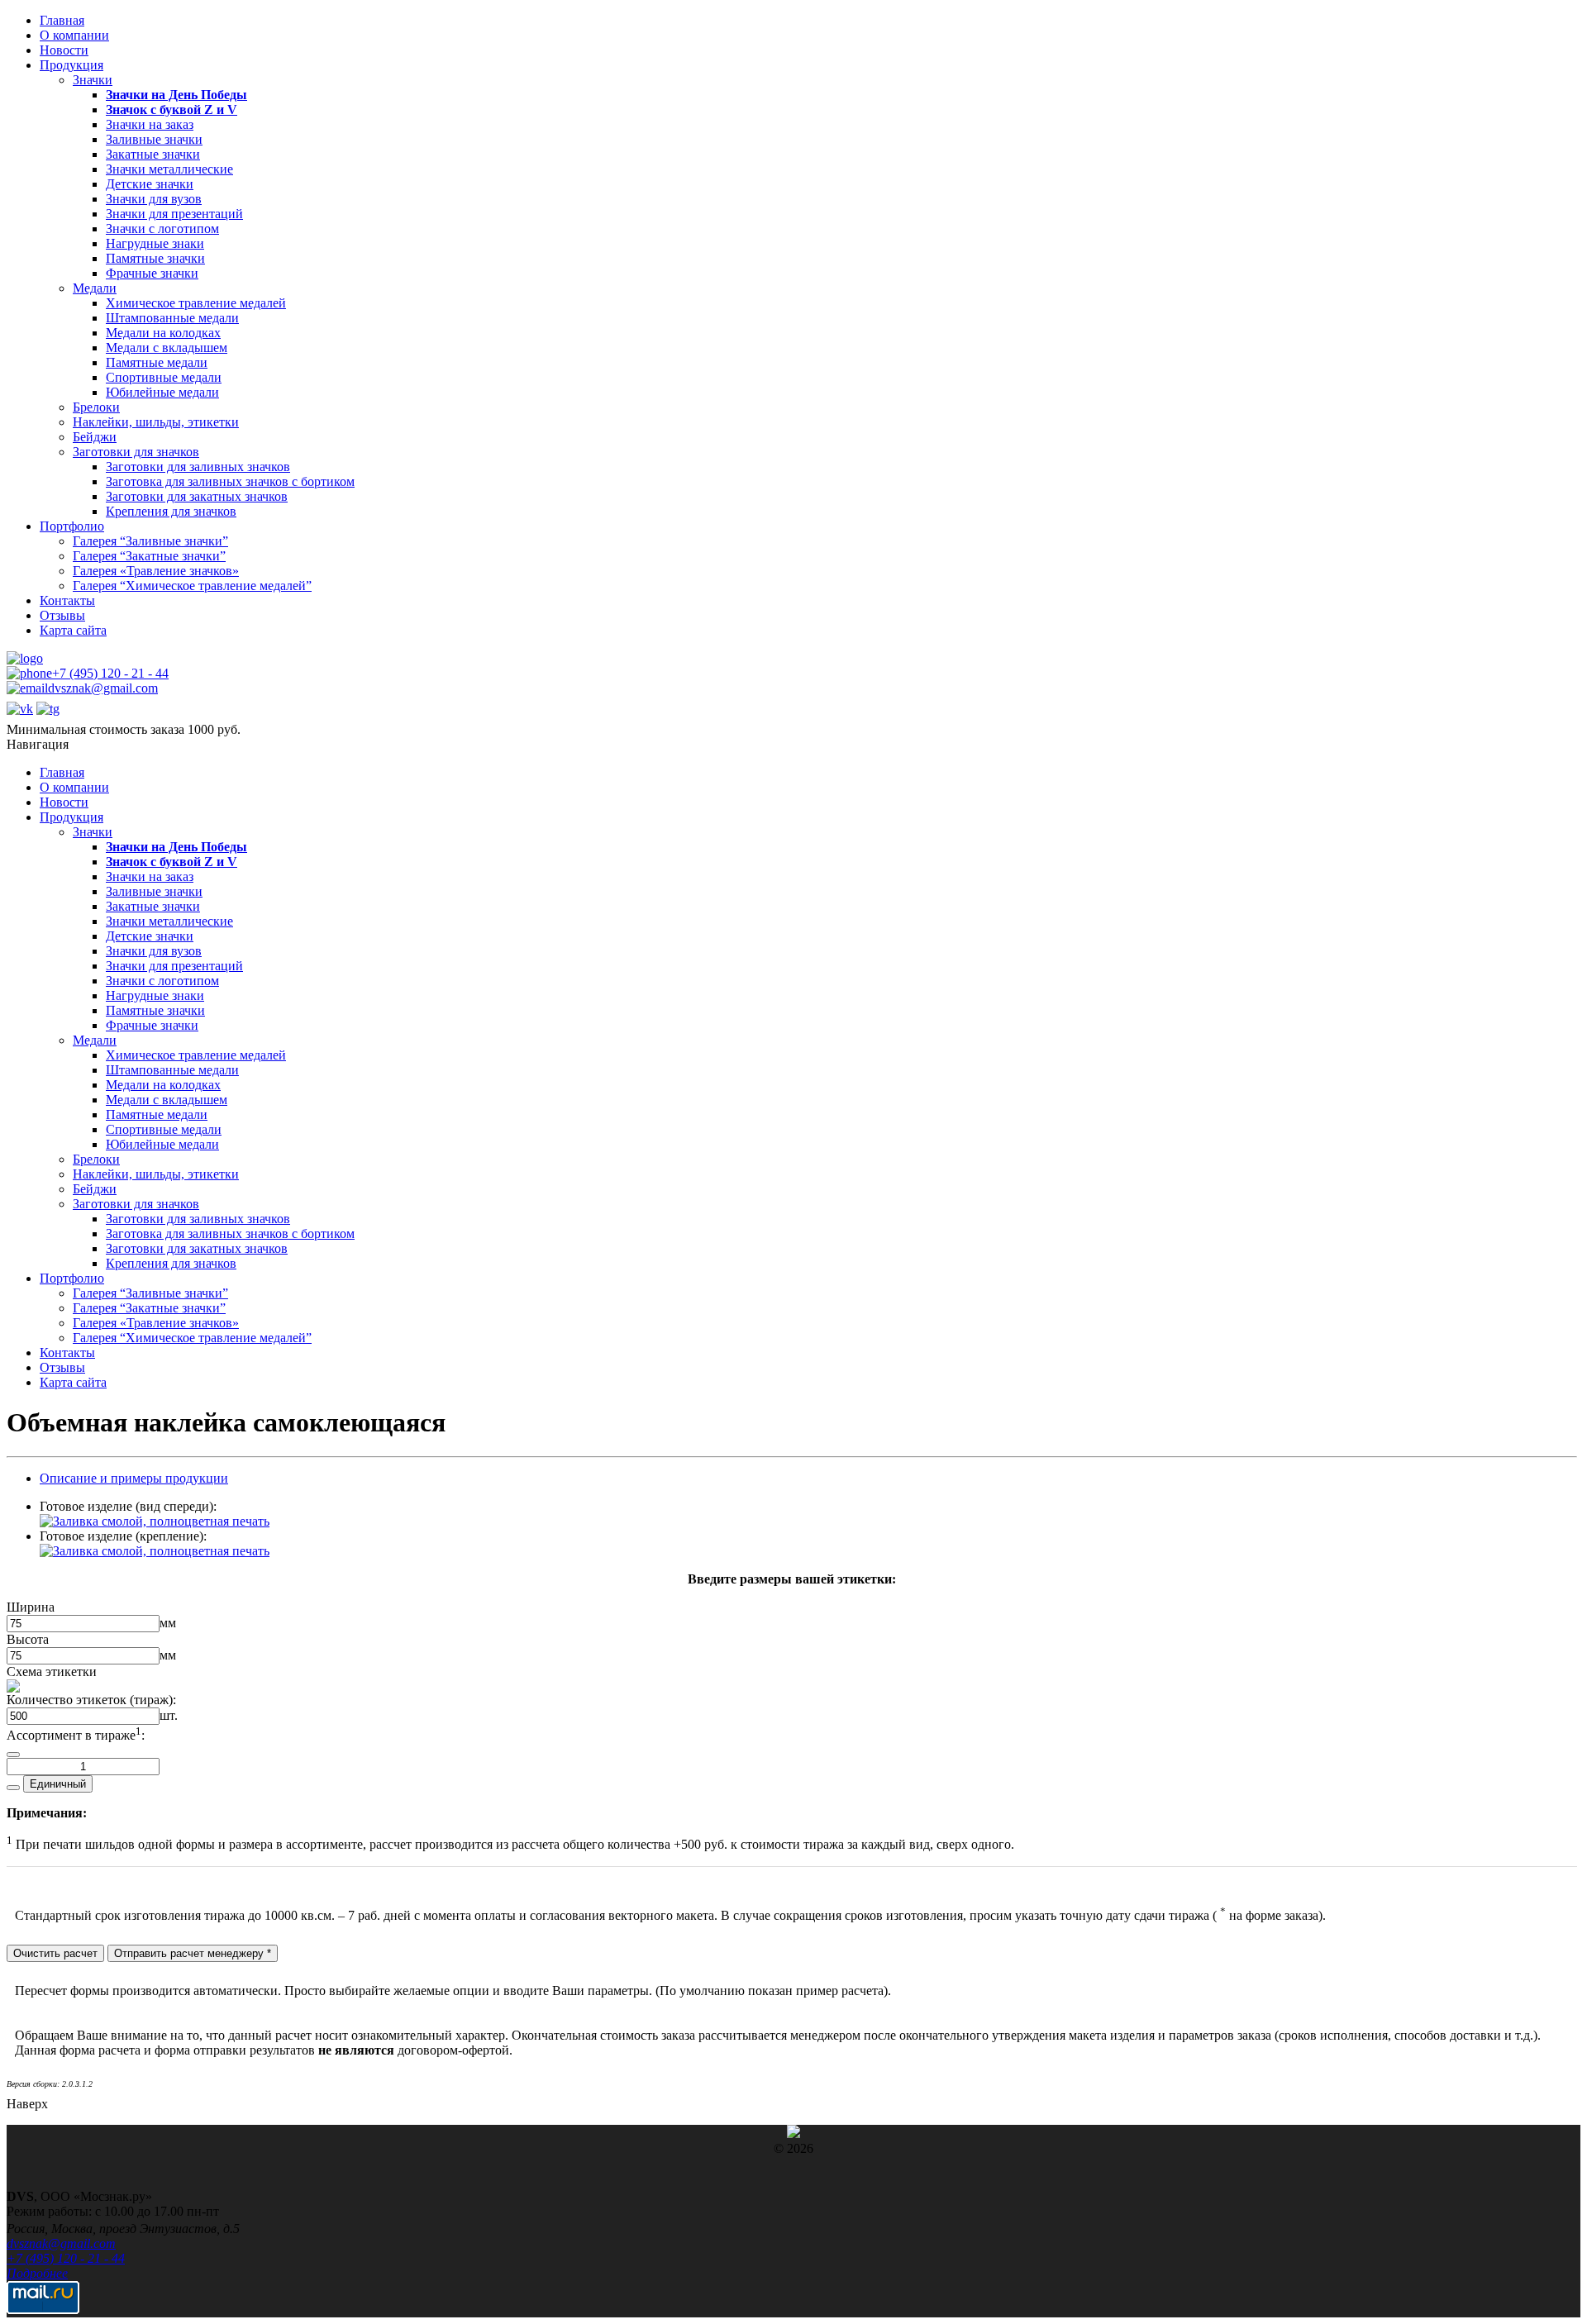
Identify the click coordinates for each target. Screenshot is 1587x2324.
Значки (93, 80)
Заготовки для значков (136, 452)
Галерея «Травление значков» (156, 571)
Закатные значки (153, 154)
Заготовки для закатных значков (197, 496)
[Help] (13, 1788)
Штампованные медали (172, 318)
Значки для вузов (154, 199)
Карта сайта (73, 630)
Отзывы (62, 615)
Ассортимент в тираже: (76, 1735)
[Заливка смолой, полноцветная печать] (155, 1521)
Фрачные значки (152, 273)
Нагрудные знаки (155, 243)
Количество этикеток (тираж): (91, 1700)
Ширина (31, 1607)
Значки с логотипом (162, 229)
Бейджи (95, 437)
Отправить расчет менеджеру (193, 1953)
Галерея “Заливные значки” (150, 541)
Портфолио (72, 526)
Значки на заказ (150, 124)
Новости (64, 50)
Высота (28, 1639)
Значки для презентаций (174, 214)
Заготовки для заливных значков (198, 467)
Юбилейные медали (162, 392)
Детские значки (150, 184)
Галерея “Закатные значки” (149, 556)
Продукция (71, 65)
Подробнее (37, 2273)
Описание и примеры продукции (134, 1478)
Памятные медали (157, 362)
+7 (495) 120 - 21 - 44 (110, 673)
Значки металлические (169, 169)
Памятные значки (155, 258)
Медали (95, 288)
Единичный (58, 1784)
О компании (74, 35)
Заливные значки (154, 139)
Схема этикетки (52, 1672)
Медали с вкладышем (167, 348)
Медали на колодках (163, 333)
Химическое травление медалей (196, 303)
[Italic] (13, 1755)
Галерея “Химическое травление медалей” (192, 586)
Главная (62, 20)
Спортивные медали (164, 377)
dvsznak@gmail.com (103, 688)
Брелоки (96, 407)
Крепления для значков (171, 511)
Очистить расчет (55, 1953)
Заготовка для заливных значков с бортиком (230, 481)
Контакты (67, 600)
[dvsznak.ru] (25, 658)
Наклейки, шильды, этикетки (156, 422)
